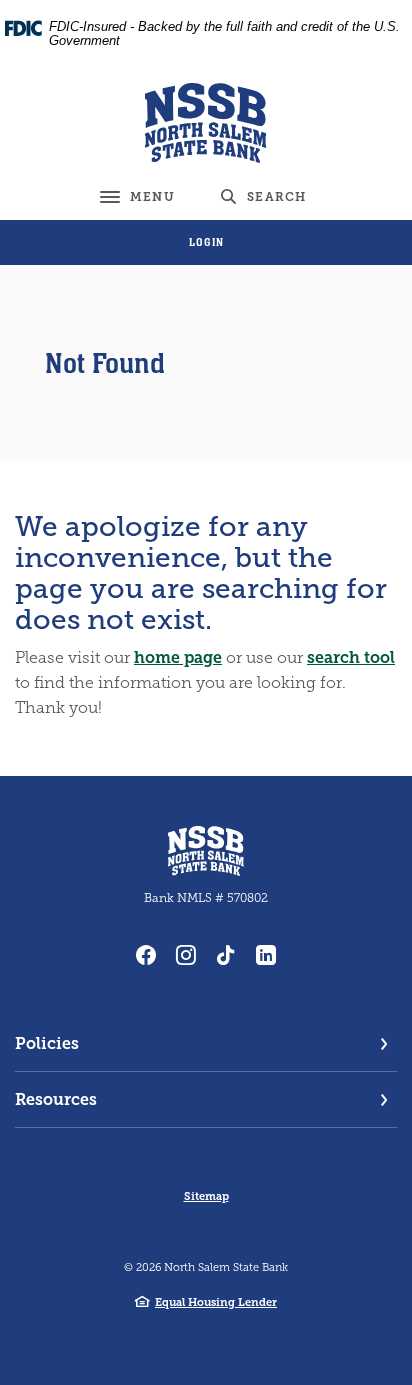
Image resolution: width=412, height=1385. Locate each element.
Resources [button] (56, 1099)
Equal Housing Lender (216, 1302)
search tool (351, 657)
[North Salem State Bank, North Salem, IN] (206, 123)
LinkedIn (266, 955)
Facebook (146, 955)
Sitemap (206, 1196)
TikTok (226, 955)
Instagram (186, 955)
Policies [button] (47, 1043)
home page (178, 657)
